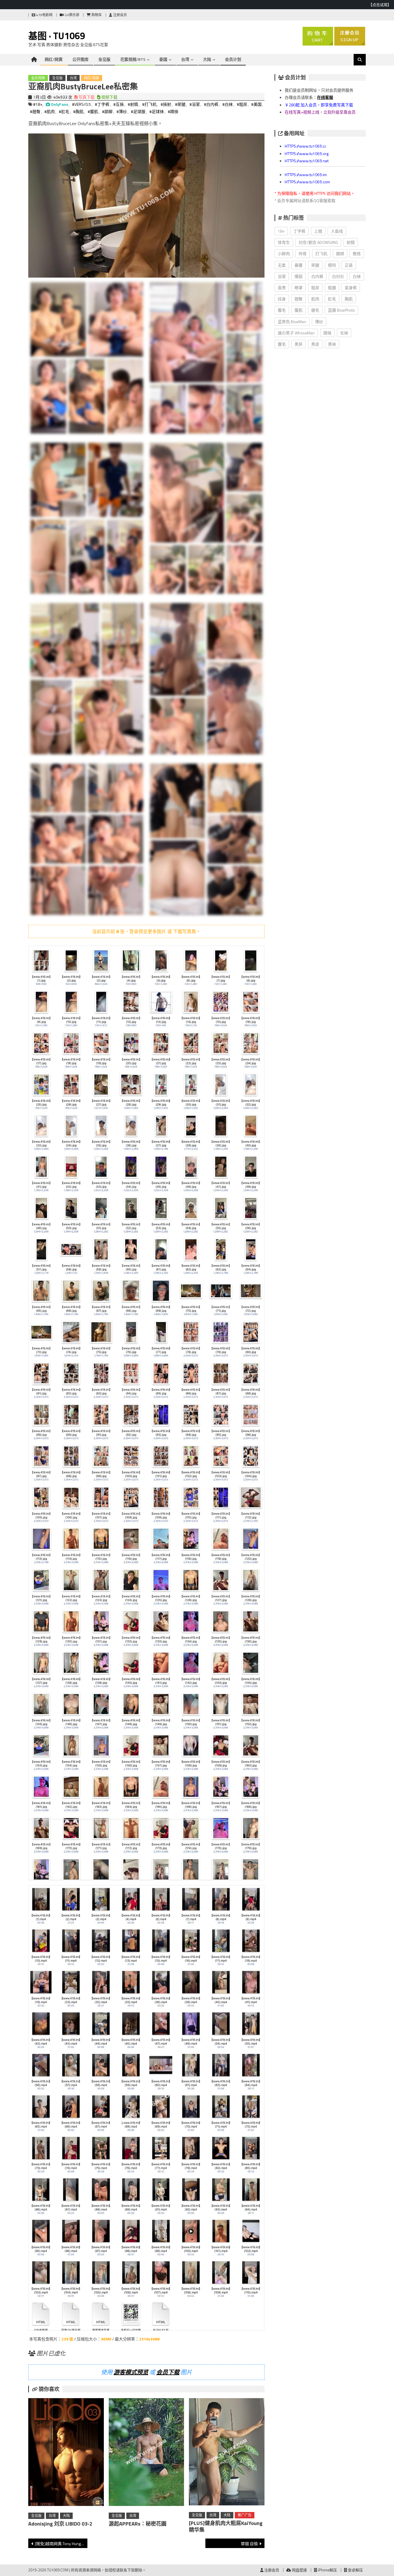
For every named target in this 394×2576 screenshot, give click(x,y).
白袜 (357, 276)
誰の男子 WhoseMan (296, 333)
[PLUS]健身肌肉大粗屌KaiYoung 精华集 (226, 2526)
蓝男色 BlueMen (292, 322)
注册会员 (120, 15)
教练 (357, 254)
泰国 (163, 59)
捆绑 (340, 254)
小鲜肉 (284, 254)
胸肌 (349, 299)
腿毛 (315, 310)
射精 (351, 242)
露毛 (282, 344)
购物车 (96, 15)
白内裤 (317, 276)
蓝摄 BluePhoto (342, 310)
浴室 (282, 276)
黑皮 (315, 344)
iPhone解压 (327, 2570)
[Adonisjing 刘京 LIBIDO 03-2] (66, 2453)
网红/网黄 (54, 59)
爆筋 (299, 276)
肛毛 (332, 299)
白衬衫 (338, 276)
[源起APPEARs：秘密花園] (147, 2453)
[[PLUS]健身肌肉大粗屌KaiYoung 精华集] (227, 2453)
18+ (281, 231)
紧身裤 (351, 288)
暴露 (299, 265)
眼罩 (299, 288)
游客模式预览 (131, 2372)
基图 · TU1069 (57, 36)
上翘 (318, 231)
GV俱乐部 (72, 15)
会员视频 (38, 78)
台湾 (185, 59)
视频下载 (109, 97)
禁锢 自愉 (249, 2544)
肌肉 (315, 299)
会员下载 (168, 2372)
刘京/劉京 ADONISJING (318, 242)
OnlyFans (59, 104)
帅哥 (303, 254)
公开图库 (80, 59)
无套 (282, 265)
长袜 (344, 333)
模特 (332, 265)
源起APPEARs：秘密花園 (138, 2524)
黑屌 (299, 344)
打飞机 (321, 254)
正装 (349, 265)
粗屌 (315, 288)
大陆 (207, 59)
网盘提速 (299, 2570)
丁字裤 (299, 231)
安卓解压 (355, 2570)
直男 (282, 288)
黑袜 (332, 344)
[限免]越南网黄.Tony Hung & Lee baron (61, 2544)
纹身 (282, 299)
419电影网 (44, 15)
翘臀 (299, 299)
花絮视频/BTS (133, 59)
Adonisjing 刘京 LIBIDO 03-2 (60, 2524)
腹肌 (299, 310)
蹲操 (327, 333)
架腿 (315, 265)
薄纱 (319, 322)
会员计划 (233, 59)
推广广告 (245, 2515)
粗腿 (332, 288)
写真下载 (86, 97)
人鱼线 (337, 231)
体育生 (284, 242)
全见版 (104, 59)
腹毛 (282, 310)
